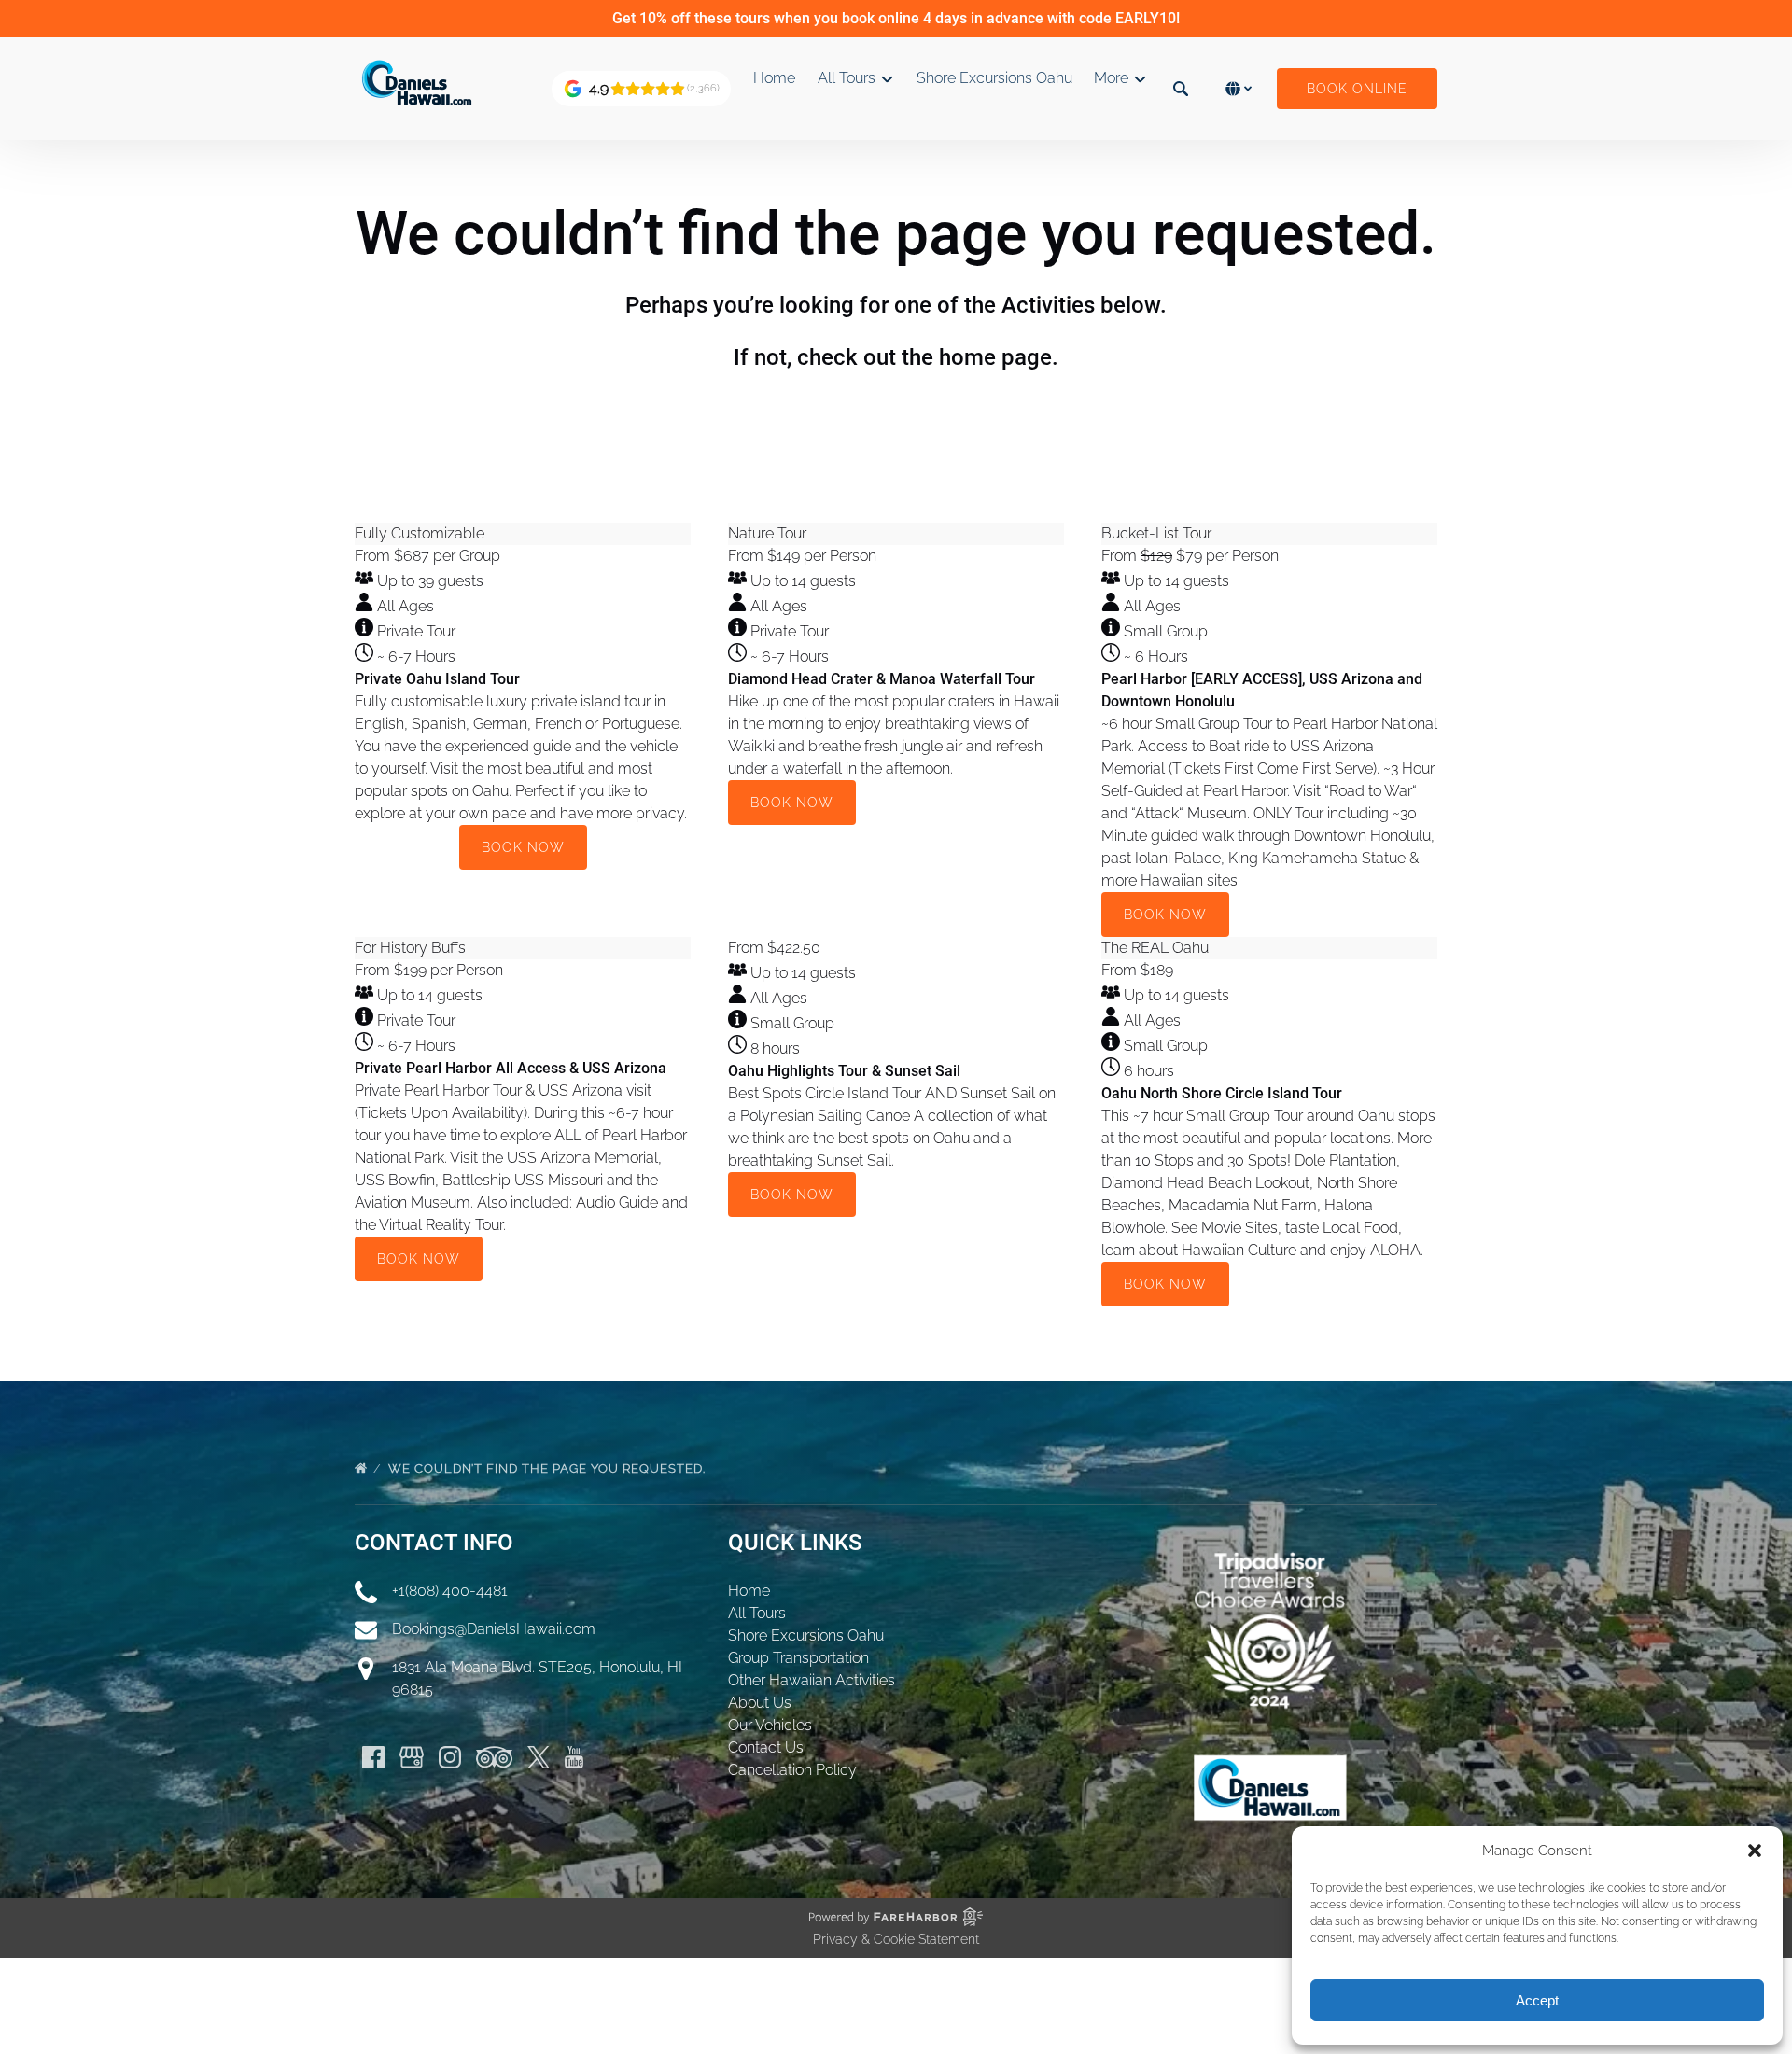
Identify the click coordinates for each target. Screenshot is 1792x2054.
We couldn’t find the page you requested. (549, 1468)
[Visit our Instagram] (450, 1757)
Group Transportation (798, 1658)
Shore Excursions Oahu (994, 78)
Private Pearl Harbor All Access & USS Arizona (511, 1068)
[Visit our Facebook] (373, 1757)
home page (995, 357)
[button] (1755, 1851)
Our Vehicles (770, 1725)
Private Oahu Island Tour (437, 679)
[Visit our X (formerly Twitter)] (539, 1757)
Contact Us (766, 1747)
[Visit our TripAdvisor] (494, 1757)
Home (774, 78)
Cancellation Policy (792, 1770)
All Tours (757, 1613)
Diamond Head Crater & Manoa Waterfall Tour (882, 679)
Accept (1537, 2000)
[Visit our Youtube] (574, 1757)
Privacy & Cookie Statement (896, 1939)
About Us (760, 1703)
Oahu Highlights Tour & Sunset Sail (844, 1071)
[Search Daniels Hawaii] (1181, 89)
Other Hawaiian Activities (812, 1680)
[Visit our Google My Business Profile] (412, 1757)
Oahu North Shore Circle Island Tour (1222, 1093)
